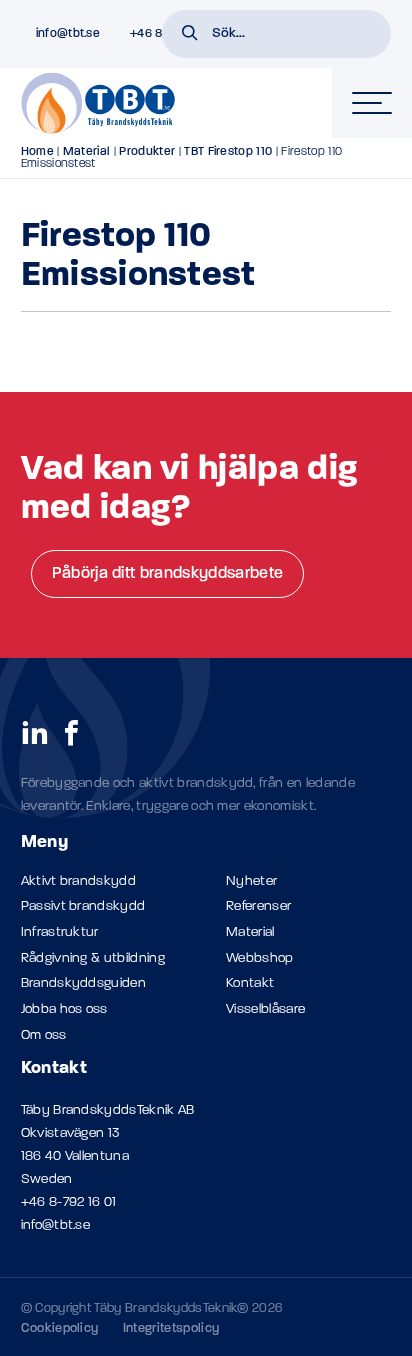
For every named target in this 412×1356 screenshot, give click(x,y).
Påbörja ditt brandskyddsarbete (168, 574)
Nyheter (251, 881)
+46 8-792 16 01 (69, 1202)
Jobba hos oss (64, 1009)
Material (87, 152)
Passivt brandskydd (83, 906)
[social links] (35, 732)
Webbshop (260, 958)
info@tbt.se (56, 1225)
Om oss (44, 1035)
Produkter (147, 152)
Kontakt (250, 983)
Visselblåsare (265, 1009)
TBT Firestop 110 (228, 152)
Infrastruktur (60, 932)
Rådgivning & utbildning (93, 958)
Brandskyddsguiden (83, 983)
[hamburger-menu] (372, 103)
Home (37, 152)
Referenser (258, 906)
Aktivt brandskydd (78, 881)
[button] (190, 35)
